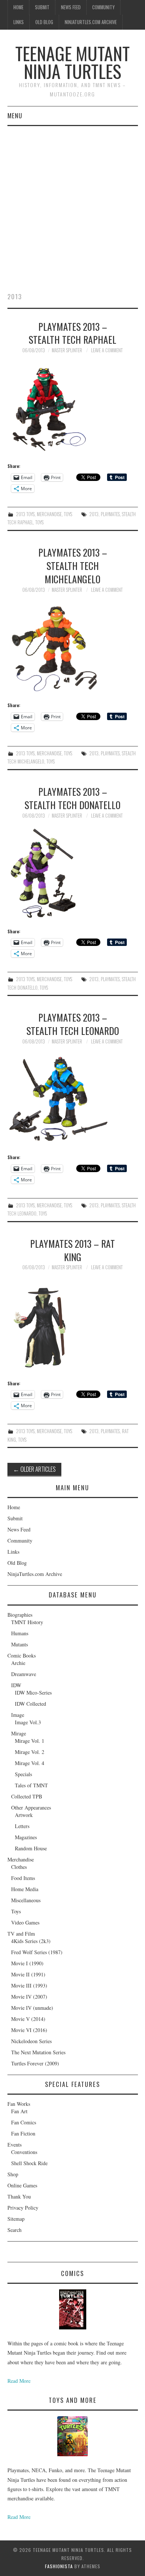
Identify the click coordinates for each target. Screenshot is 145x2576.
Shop (13, 2174)
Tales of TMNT (31, 1785)
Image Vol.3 (28, 1722)
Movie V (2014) (28, 2019)
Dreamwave (24, 1674)
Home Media (25, 1889)
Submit (42, 7)
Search (14, 2230)
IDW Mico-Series (33, 1693)
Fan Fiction (23, 2133)
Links (19, 22)
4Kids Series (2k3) (31, 1941)
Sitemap (16, 2219)
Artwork (24, 1815)
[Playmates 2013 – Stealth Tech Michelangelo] (73, 647)
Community (103, 7)
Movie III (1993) (29, 1985)
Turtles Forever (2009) (35, 2063)
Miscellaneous (26, 1900)
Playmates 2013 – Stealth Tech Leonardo (73, 1024)
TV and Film (21, 1934)
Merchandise (49, 514)
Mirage (19, 1733)
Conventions (24, 2152)
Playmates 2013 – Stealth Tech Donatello (72, 798)
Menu (15, 116)
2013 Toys (25, 514)
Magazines (26, 1837)
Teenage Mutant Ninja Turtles (72, 62)
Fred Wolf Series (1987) (37, 1952)
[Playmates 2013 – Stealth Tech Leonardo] (73, 1099)
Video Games (25, 1922)
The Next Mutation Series (38, 2052)
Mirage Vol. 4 (30, 1763)
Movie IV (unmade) (32, 2008)
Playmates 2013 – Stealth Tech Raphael (72, 333)
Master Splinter (67, 350)
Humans (20, 1633)
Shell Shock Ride (29, 2163)
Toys (68, 514)
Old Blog (44, 22)
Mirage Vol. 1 (30, 1741)
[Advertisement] (72, 202)
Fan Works (19, 2104)
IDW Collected (30, 1704)
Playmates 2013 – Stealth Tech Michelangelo (73, 565)
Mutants (20, 1644)
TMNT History (27, 1622)
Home (18, 7)
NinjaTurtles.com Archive (91, 22)
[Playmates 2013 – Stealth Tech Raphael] (73, 408)
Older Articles (34, 1469)
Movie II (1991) (28, 1974)
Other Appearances (31, 1808)
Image (18, 1715)
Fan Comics (24, 2122)
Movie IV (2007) (29, 1997)
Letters (22, 1826)
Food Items (23, 1878)
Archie (18, 1663)
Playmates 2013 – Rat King (72, 1250)
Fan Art (19, 2111)
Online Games (22, 2185)
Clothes (19, 1867)
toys (39, 522)
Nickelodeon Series (31, 2041)
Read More (19, 2381)
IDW (16, 1685)
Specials (23, 1774)
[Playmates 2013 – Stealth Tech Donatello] (73, 873)
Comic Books (22, 1655)
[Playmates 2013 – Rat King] (73, 1325)
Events (14, 2145)
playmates (110, 514)
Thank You (19, 2196)
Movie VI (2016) (29, 2030)
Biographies (20, 1615)
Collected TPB (27, 1796)
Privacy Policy (23, 2208)
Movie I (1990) (27, 1963)
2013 (94, 514)
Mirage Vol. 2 (30, 1752)
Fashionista (59, 2566)
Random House (31, 1848)
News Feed (71, 7)
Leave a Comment (107, 350)
